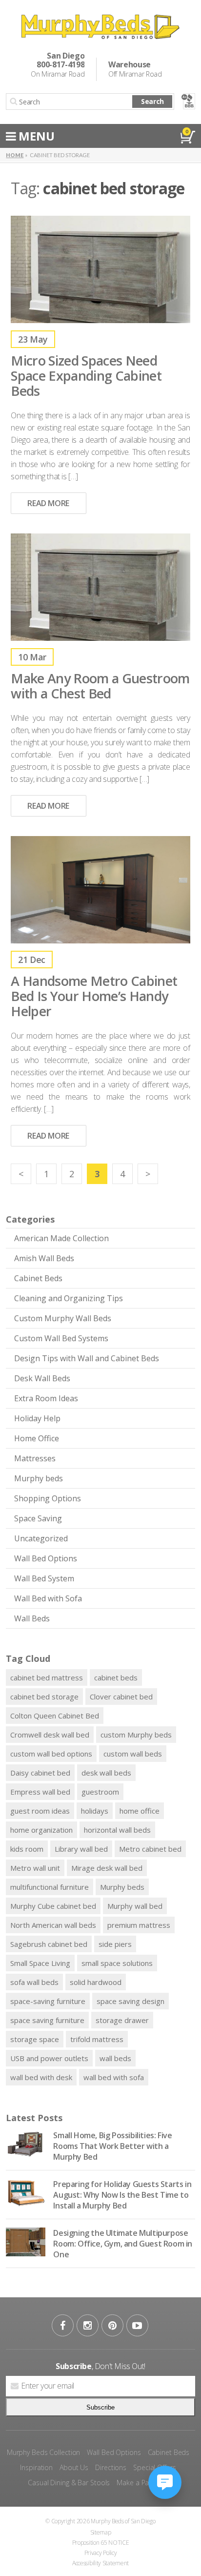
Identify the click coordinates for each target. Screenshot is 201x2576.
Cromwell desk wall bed (50, 1735)
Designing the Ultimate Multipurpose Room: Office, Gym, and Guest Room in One (123, 2244)
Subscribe (100, 2407)
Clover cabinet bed (121, 1697)
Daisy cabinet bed (40, 1773)
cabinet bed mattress (47, 1677)
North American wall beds (53, 1925)
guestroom (100, 1792)
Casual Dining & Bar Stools (69, 2483)
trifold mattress (97, 2039)
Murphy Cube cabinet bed (53, 1906)
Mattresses (35, 1458)
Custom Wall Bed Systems (61, 1338)
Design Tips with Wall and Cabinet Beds (87, 1358)
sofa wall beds (34, 1982)
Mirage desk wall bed (107, 1868)
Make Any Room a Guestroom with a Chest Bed (100, 686)
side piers (115, 1944)
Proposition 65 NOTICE (101, 2543)
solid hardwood (96, 1982)
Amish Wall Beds (44, 1258)
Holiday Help (37, 1418)
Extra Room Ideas (46, 1398)
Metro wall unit (35, 1868)
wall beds (115, 2058)
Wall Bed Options (46, 1558)
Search (152, 101)
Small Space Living (40, 1963)
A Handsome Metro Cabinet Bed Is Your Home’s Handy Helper (94, 996)
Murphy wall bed (135, 1906)
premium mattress (139, 1925)
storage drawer (122, 2020)
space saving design (131, 2001)
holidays (95, 1811)
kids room (27, 1849)
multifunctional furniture (50, 1887)
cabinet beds (116, 1677)
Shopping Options (48, 1498)
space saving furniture (47, 2020)
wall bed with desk (41, 2077)
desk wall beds (106, 1773)
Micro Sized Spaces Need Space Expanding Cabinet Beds (86, 376)
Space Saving (38, 1518)
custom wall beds (133, 1754)
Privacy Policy (101, 2553)
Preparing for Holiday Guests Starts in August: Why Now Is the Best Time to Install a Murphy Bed (122, 2195)
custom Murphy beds (136, 1735)
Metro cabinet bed (150, 1849)
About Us (74, 2467)
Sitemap (101, 2532)
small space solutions (117, 1963)
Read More (48, 503)
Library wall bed (81, 1849)
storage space (35, 2039)
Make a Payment (142, 2483)
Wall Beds (32, 1618)
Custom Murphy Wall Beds (63, 1318)
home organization (41, 1830)
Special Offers (154, 2467)
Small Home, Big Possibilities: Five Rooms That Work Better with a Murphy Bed (112, 2146)
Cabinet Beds (38, 1278)
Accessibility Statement (100, 2563)
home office (140, 1811)
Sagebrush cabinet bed (49, 1944)
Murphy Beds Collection (44, 2452)
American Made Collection (61, 1238)
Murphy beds (39, 1478)
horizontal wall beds (117, 1830)
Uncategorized (41, 1538)
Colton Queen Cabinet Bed (55, 1716)
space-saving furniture (48, 2001)
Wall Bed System (44, 1578)
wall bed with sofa (114, 2077)
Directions (111, 2467)
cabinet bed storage (44, 1697)
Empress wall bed (40, 1792)
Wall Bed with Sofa (48, 1598)
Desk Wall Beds (42, 1378)
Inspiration (36, 2467)
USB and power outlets (49, 2058)
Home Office (37, 1438)
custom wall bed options (51, 1754)
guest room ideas (40, 1811)
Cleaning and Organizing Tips (69, 1298)
